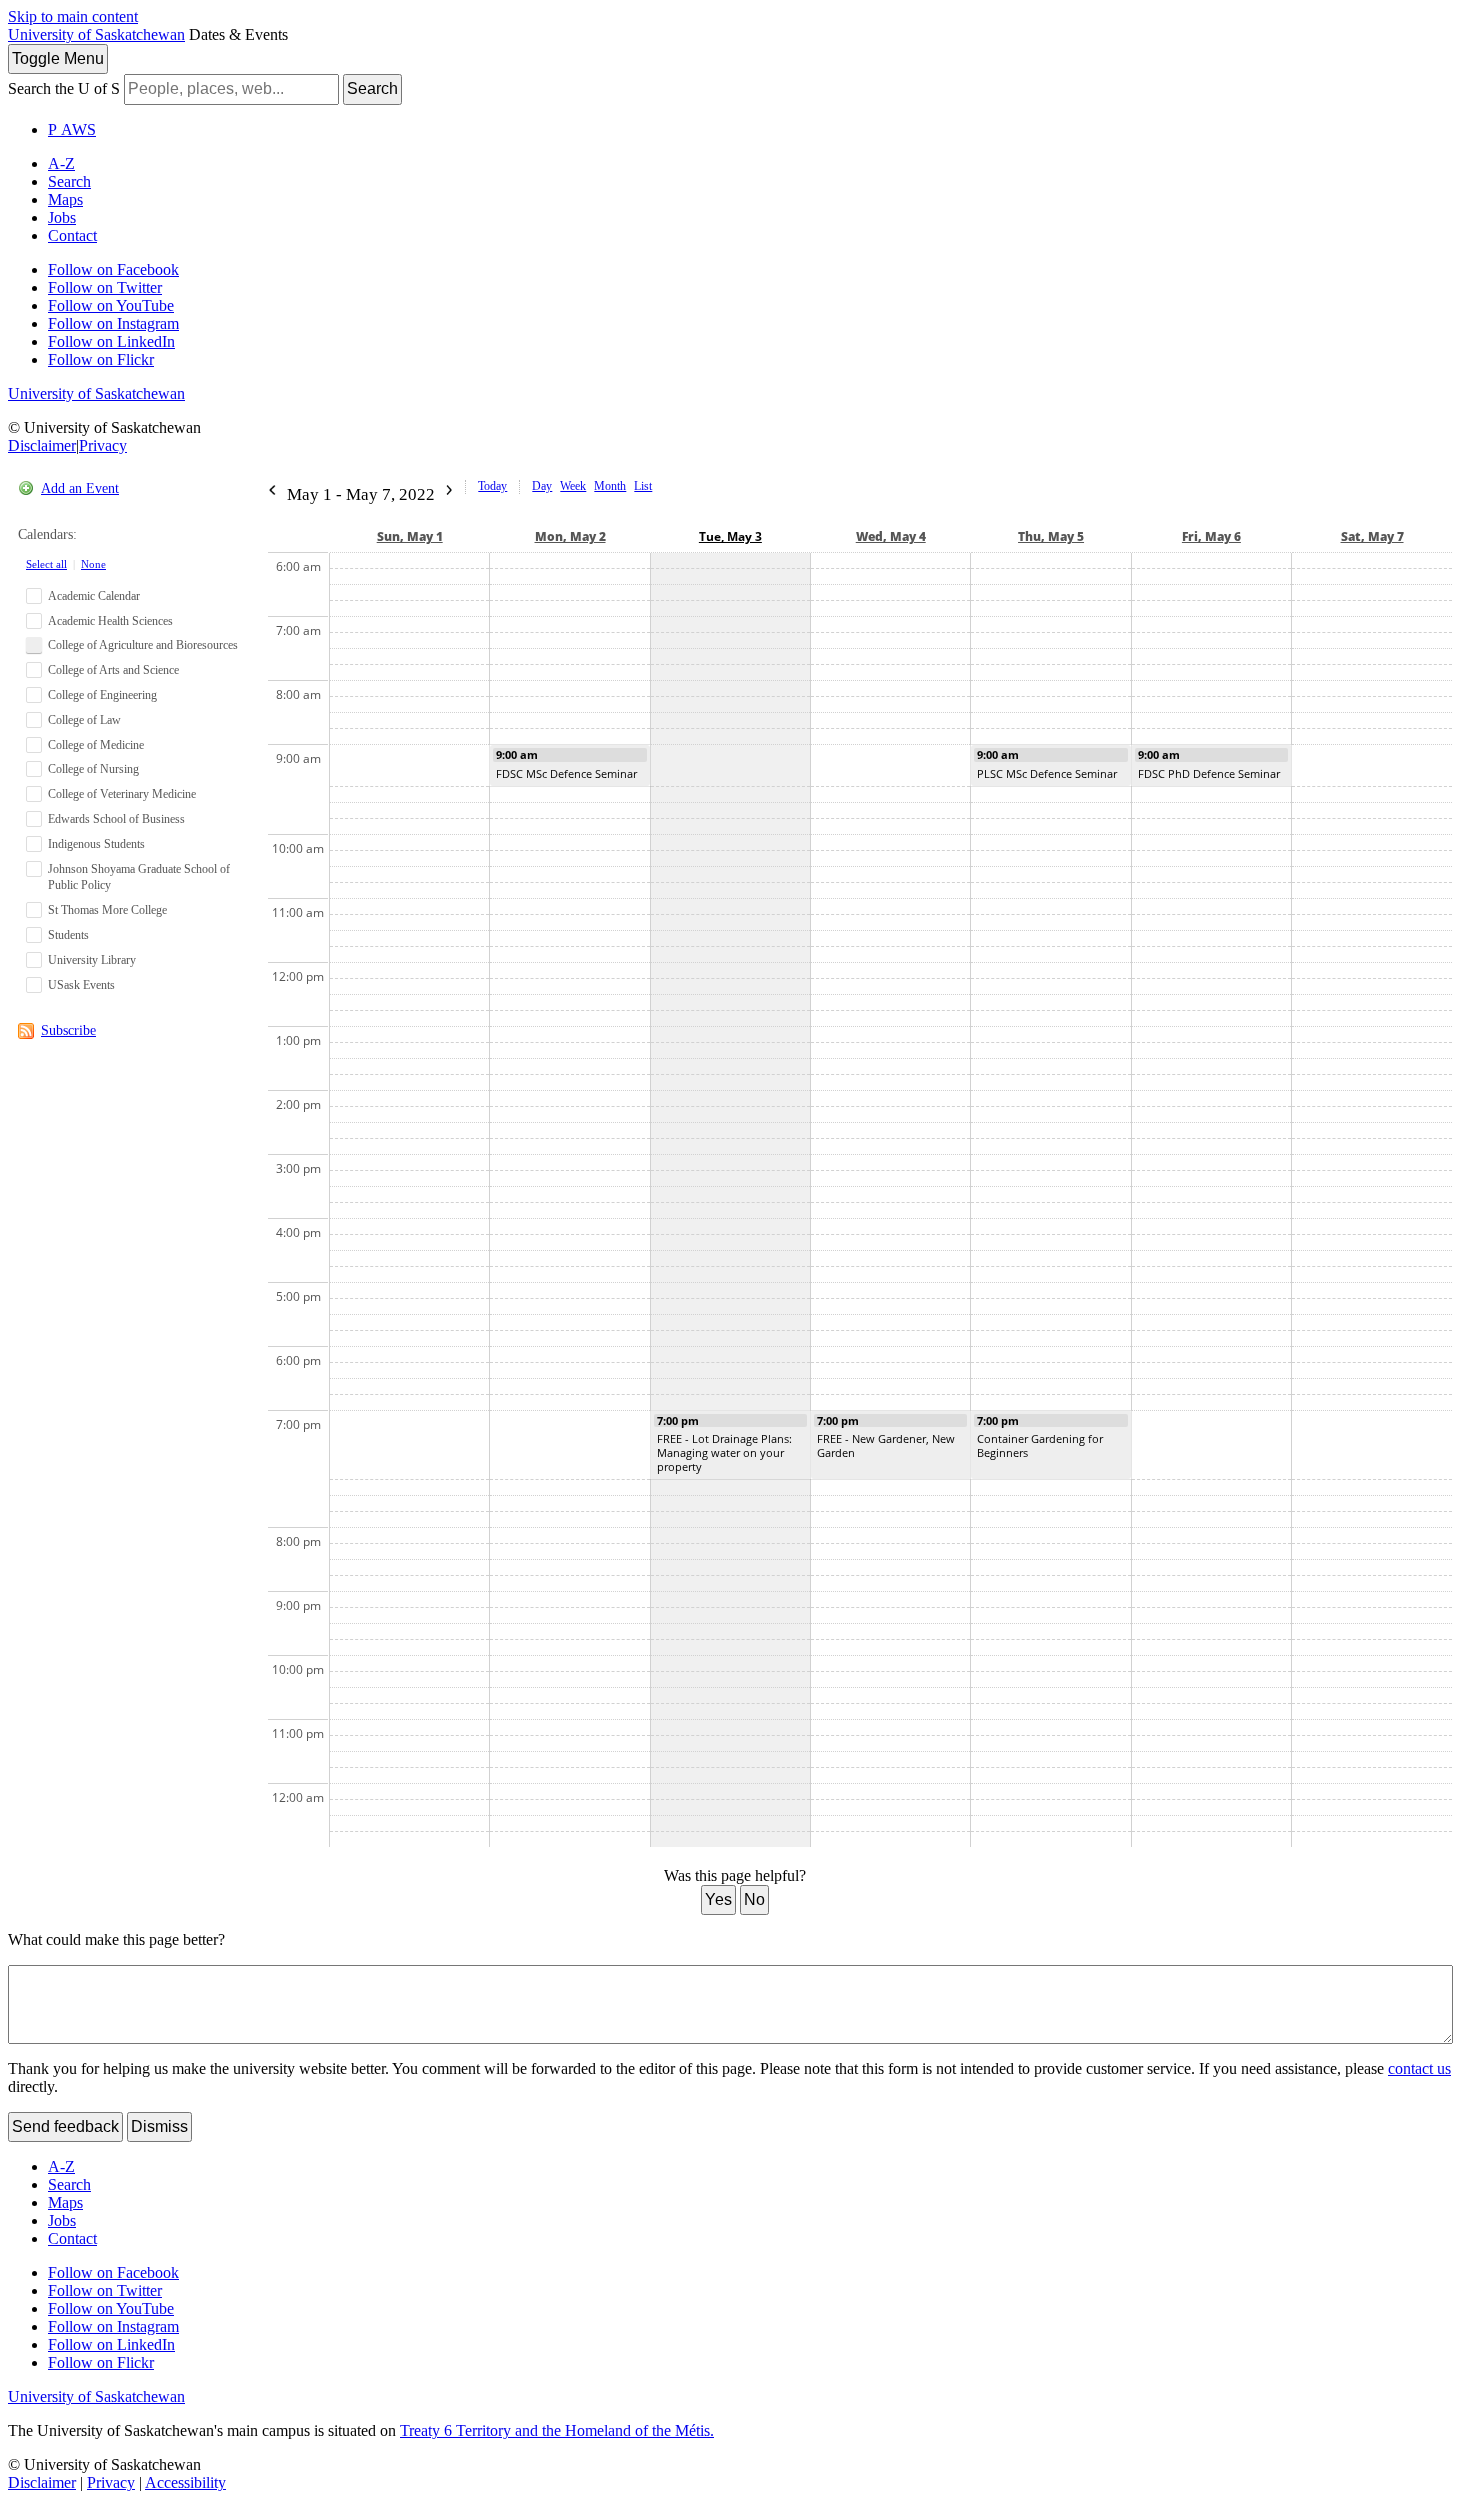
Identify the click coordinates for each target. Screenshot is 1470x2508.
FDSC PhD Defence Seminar (1209, 773)
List (643, 486)
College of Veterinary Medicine (122, 794)
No (754, 1899)
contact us (1419, 2068)
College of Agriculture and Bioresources (143, 645)
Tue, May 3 (730, 536)
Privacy (103, 445)
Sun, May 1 (410, 536)
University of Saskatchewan (96, 34)
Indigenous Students (96, 844)
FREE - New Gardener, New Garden (886, 1445)
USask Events (81, 985)
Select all (46, 564)
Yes (718, 1899)
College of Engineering (102, 695)
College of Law (84, 720)
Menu (58, 58)
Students (68, 935)
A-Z (61, 163)
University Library (92, 960)
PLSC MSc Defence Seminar (1047, 773)
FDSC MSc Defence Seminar (566, 773)
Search (372, 88)
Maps (65, 199)
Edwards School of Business (116, 819)
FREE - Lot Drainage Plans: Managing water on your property (724, 1452)
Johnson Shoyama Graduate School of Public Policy (139, 877)
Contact (72, 235)
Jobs (62, 217)
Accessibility (185, 2482)
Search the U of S (64, 88)
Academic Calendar (94, 596)
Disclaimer (42, 445)
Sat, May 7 (1372, 536)
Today (492, 486)
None (93, 564)
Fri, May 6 (1211, 536)
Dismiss (159, 2126)
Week (573, 486)
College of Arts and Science (113, 670)
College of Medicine (96, 745)
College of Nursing (93, 769)
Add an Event (80, 488)
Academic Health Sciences (110, 621)
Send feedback (65, 2126)
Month (610, 486)
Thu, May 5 (1051, 536)
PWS (72, 129)
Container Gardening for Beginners (1040, 1445)
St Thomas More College (107, 910)
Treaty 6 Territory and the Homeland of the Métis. (557, 2430)
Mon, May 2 (570, 536)
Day (542, 486)
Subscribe (68, 1030)
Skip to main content (73, 16)
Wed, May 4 (891, 536)
